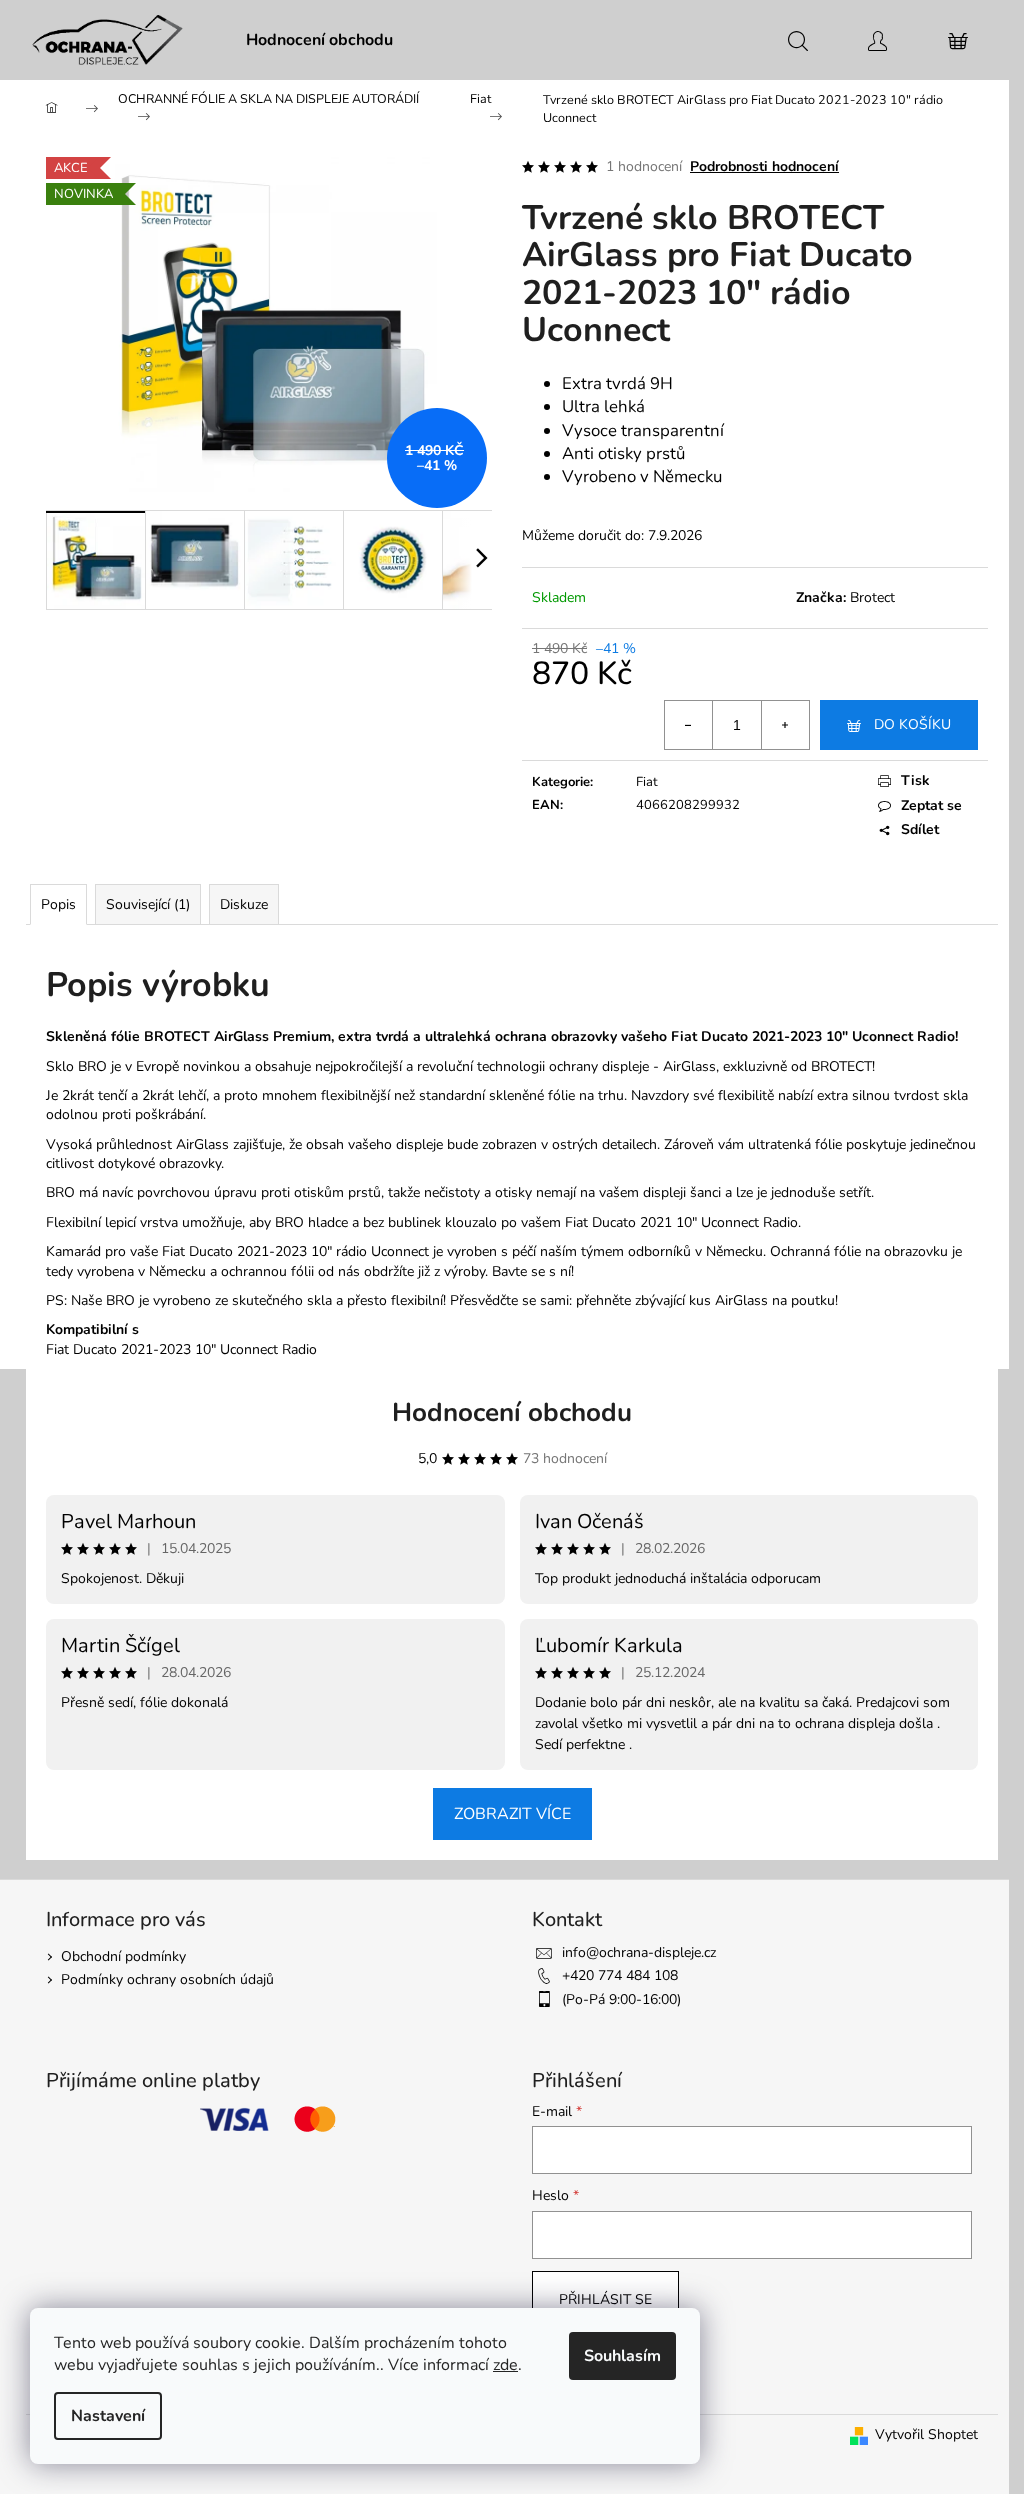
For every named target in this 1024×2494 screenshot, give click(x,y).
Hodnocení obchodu (512, 1412)
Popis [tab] (58, 904)
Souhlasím (622, 2356)
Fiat (647, 782)
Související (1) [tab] (148, 904)
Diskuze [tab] (244, 904)
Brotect (872, 597)
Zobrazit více (512, 1814)
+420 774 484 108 (620, 1975)
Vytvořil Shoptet (926, 2434)
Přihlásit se (605, 2299)
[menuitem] (319, 40)
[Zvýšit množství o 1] (785, 725)
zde (505, 2365)
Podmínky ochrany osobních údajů (167, 1979)
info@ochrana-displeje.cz (639, 1952)
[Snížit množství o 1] (689, 725)
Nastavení (108, 2416)
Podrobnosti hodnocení (764, 166)
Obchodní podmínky (123, 1956)
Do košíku (912, 724)
